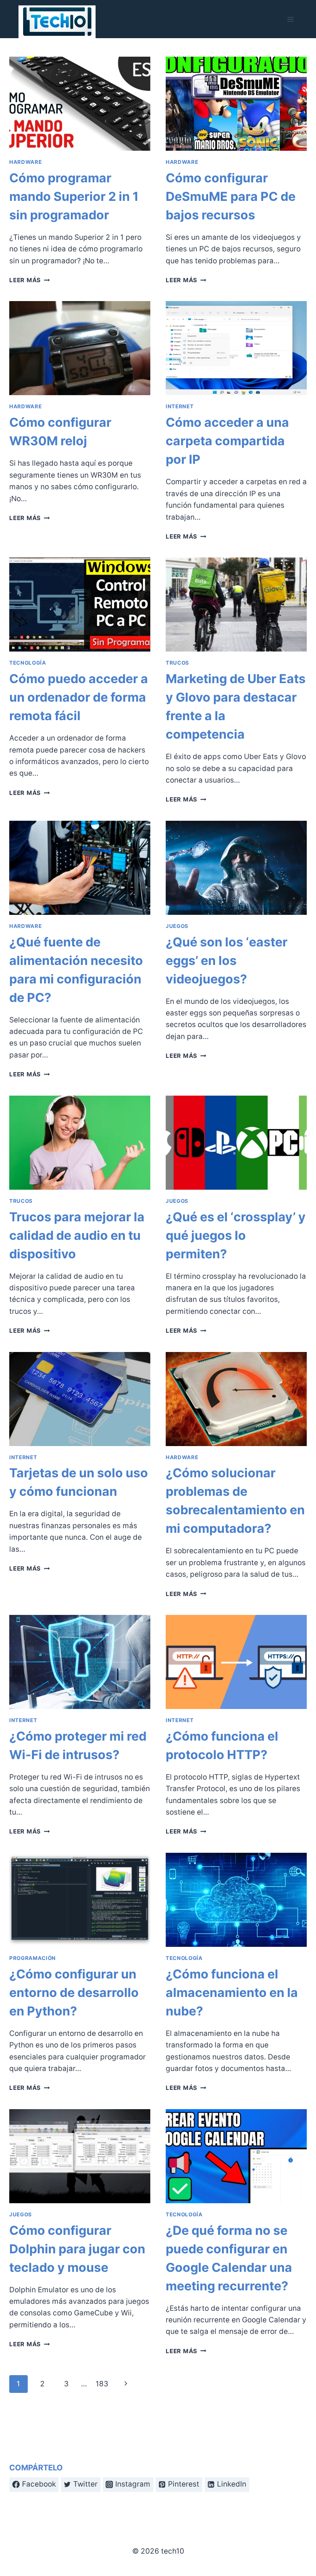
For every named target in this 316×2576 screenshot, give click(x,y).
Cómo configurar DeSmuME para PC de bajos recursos (231, 196)
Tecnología (28, 663)
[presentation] (80, 104)
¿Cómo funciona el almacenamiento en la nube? (232, 1993)
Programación (33, 1958)
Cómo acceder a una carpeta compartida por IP (227, 441)
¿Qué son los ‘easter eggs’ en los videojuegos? (227, 961)
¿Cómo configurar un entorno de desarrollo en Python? (74, 1993)
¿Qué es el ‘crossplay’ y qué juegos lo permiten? (236, 1235)
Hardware (25, 162)
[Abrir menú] (290, 19)
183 (102, 2384)
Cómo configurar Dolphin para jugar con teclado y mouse (77, 2249)
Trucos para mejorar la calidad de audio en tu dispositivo (77, 1235)
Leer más (29, 280)
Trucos (177, 663)
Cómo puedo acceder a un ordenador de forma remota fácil (79, 697)
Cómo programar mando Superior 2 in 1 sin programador (74, 196)
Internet (180, 406)
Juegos (177, 926)
